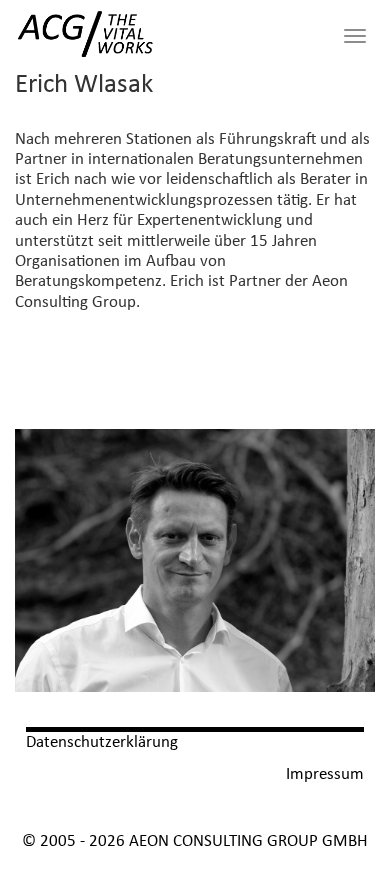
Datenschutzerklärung (102, 742)
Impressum (325, 774)
